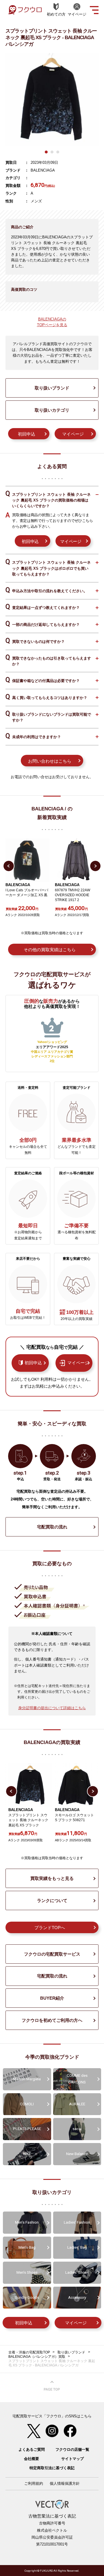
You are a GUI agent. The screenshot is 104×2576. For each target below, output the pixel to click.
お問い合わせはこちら (50, 761)
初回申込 (27, 434)
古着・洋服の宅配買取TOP (29, 2352)
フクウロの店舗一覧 (72, 2449)
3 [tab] (58, 152)
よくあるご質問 (32, 2449)
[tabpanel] (52, 99)
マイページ (73, 434)
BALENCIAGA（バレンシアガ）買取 (37, 2357)
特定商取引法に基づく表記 (52, 2468)
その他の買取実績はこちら (50, 950)
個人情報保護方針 (65, 2483)
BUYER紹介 (52, 1998)
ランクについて (52, 1900)
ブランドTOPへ (50, 1928)
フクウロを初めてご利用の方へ (52, 2020)
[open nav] (94, 10)
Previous (9, 866)
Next (95, 866)
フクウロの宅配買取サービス (52, 1954)
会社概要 (31, 2459)
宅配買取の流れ (52, 1527)
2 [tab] (52, 152)
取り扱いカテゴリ (52, 410)
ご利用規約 (34, 2483)
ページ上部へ (52, 2386)
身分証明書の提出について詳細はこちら (52, 1708)
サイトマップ (73, 2459)
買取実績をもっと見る (52, 1878)
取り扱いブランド (52, 388)
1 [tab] (46, 152)
